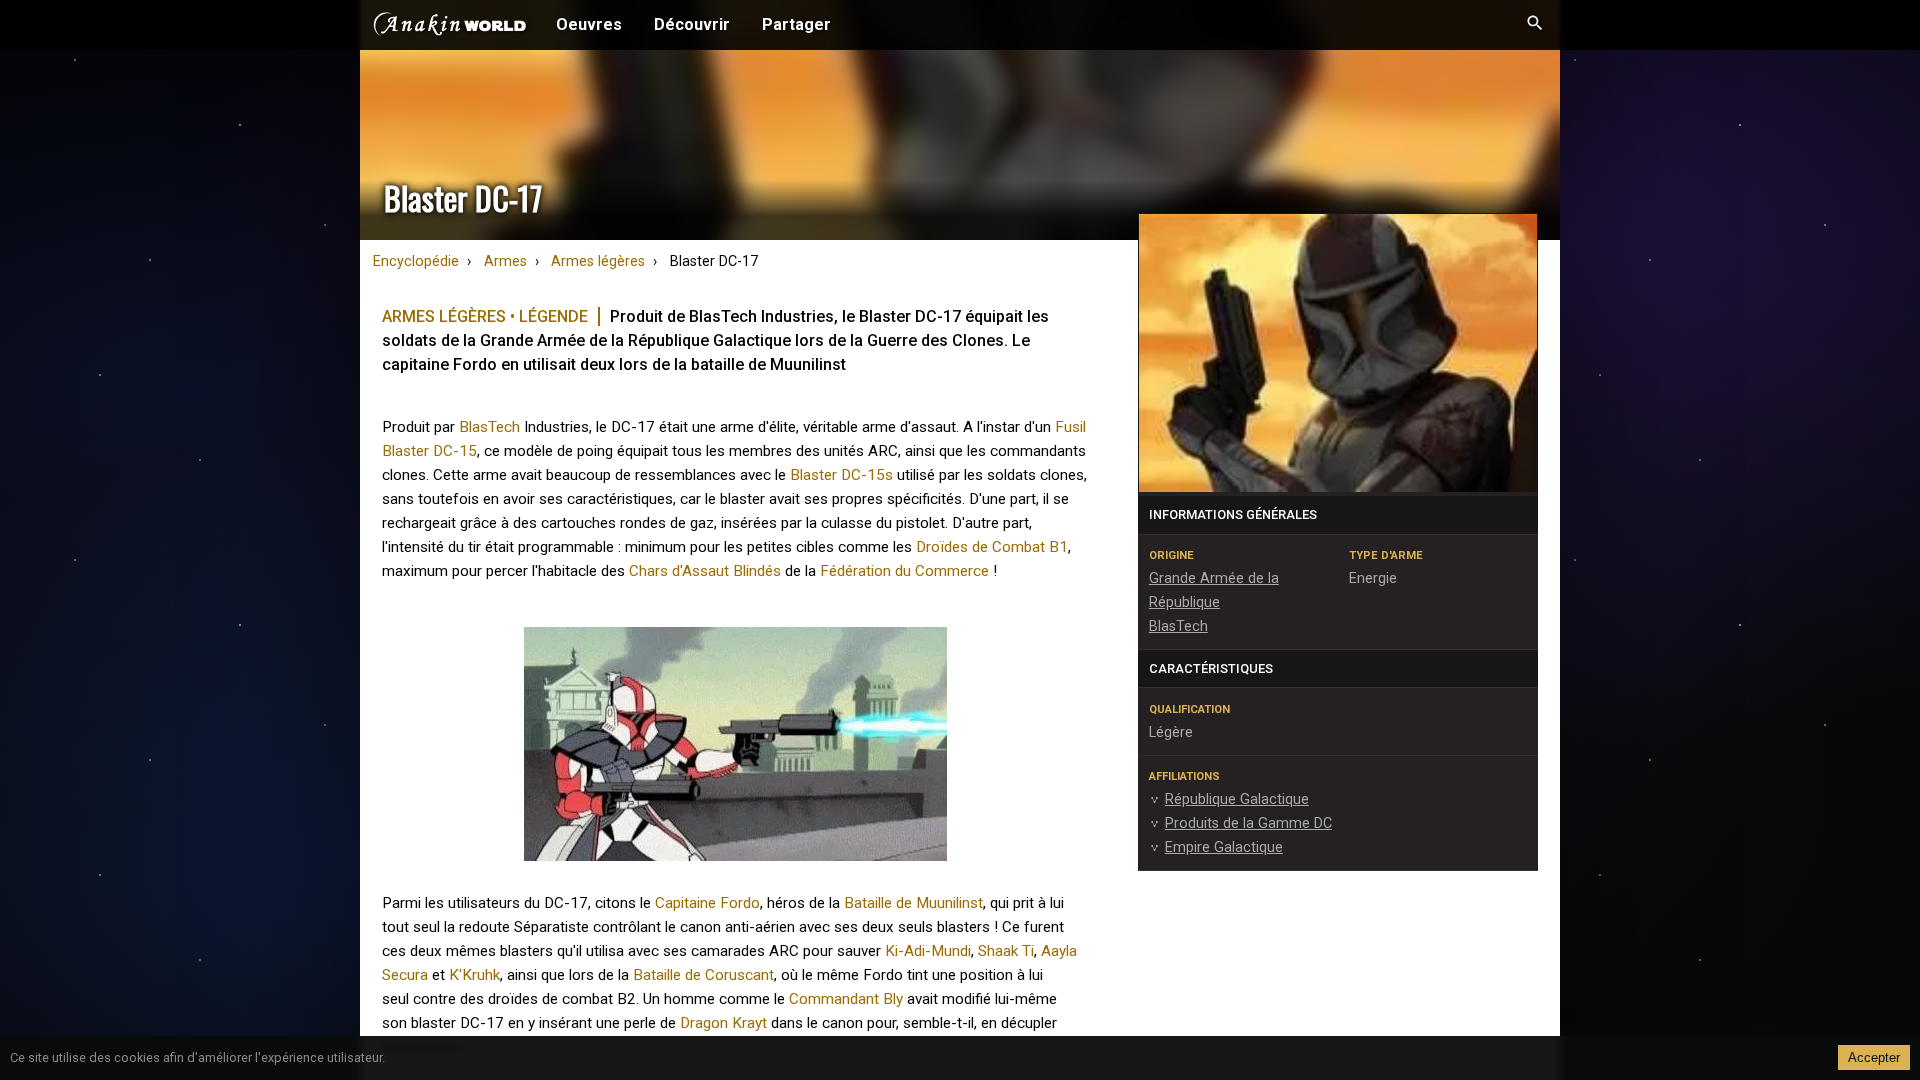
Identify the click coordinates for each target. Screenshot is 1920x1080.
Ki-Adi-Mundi (928, 951)
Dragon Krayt (723, 1023)
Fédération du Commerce (904, 571)
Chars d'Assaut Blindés (705, 571)
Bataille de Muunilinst (913, 903)
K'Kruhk (474, 975)
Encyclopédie (416, 261)
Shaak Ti (1006, 951)
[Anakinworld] (450, 27)
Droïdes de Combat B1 (992, 547)
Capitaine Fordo (707, 903)
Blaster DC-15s (841, 475)
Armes (505, 261)
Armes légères (598, 261)
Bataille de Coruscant (703, 975)
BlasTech (489, 427)
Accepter (1874, 1057)
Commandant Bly (846, 999)
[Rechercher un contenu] (1535, 25)
